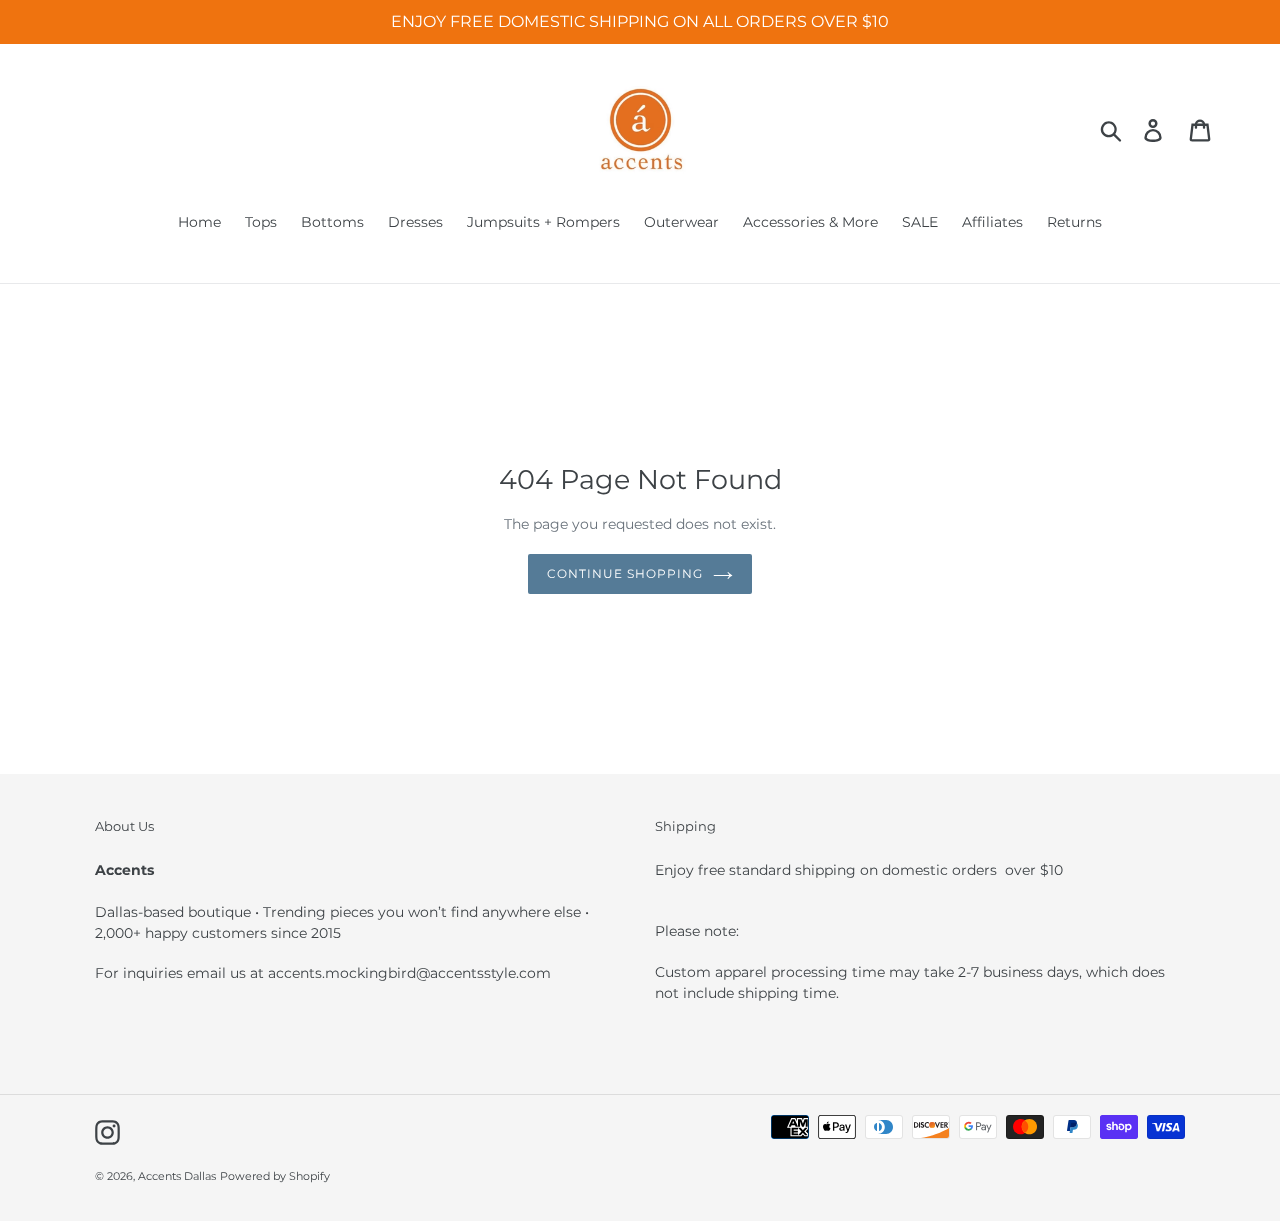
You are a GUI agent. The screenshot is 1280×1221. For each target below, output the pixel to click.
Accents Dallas (177, 1176)
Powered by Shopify (275, 1176)
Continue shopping (624, 573)
